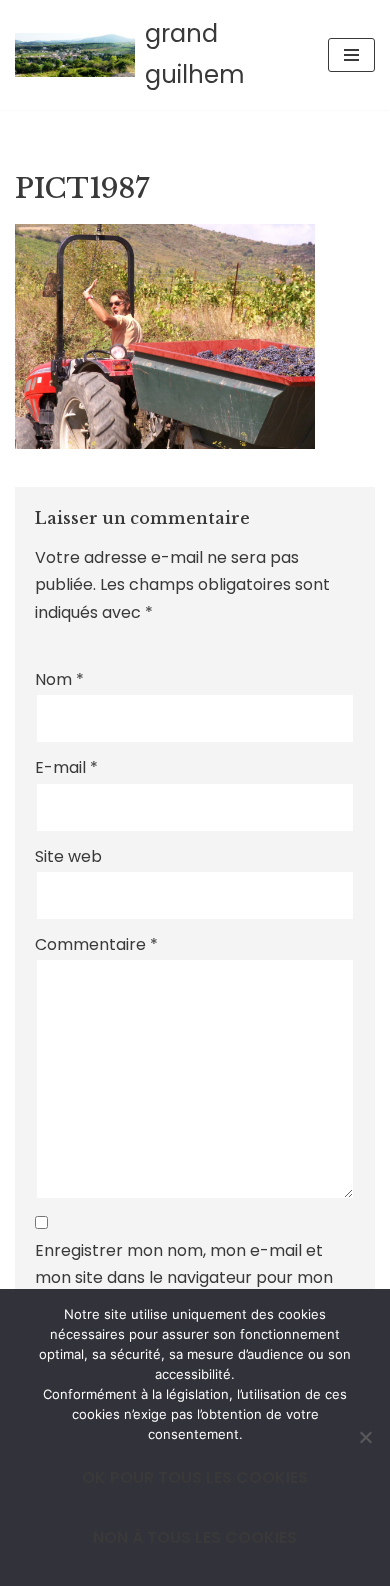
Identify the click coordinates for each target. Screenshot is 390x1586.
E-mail (66, 767)
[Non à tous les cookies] (365, 1437)
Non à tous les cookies (195, 1537)
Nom (59, 679)
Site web (68, 856)
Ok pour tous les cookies (195, 1477)
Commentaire (96, 944)
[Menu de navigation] (351, 55)
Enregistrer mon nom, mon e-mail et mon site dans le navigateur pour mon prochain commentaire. (184, 1277)
